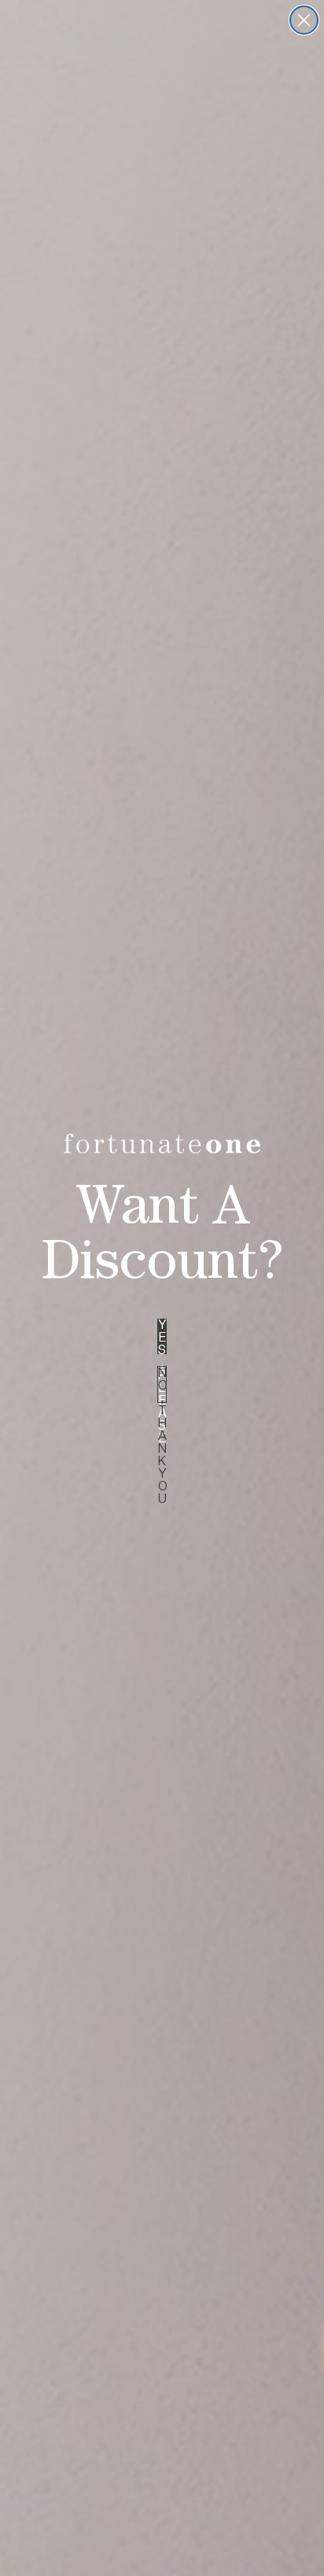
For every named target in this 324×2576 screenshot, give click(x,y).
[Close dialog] (304, 20)
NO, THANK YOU (162, 1384)
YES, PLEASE (162, 1336)
